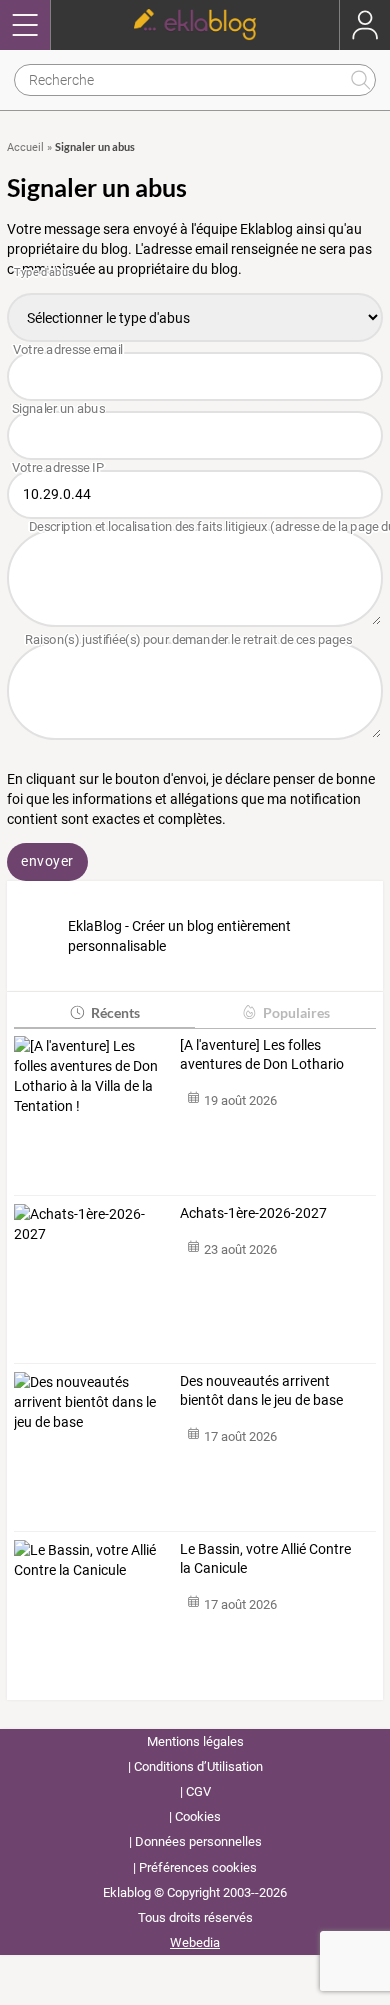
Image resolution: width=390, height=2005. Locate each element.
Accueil (25, 147)
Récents (115, 1012)
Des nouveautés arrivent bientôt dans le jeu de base (261, 1391)
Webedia (195, 1942)
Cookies (198, 1816)
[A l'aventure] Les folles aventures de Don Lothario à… (262, 1056)
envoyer (47, 861)
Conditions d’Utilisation (198, 1766)
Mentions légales (195, 1741)
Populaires (296, 1012)
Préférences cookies (198, 1867)
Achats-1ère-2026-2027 (253, 1213)
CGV (198, 1791)
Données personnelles (198, 1841)
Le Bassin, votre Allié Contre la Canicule (265, 1559)
